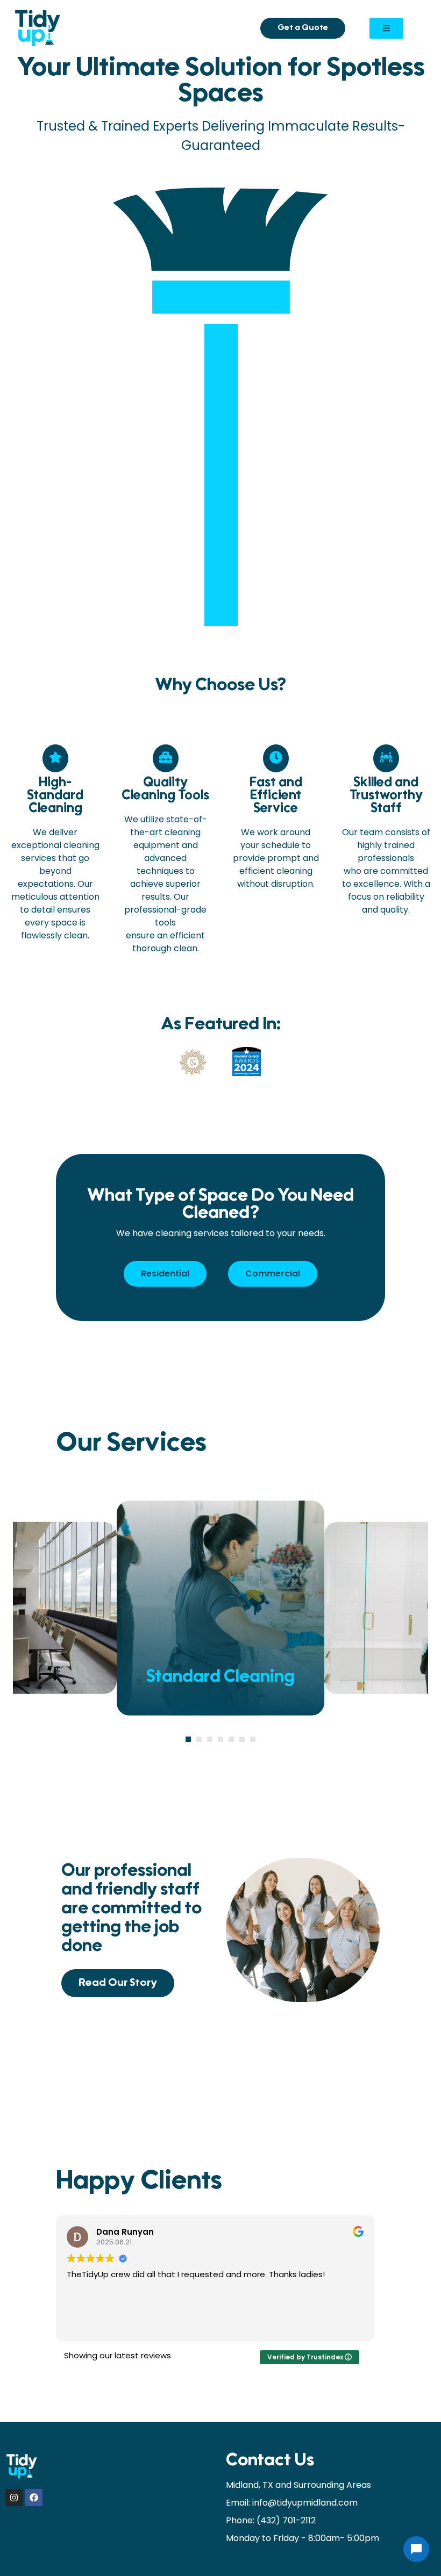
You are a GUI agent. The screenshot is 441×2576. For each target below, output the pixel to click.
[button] (188, 1739)
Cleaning (220, 1678)
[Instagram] (14, 2498)
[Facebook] (34, 2498)
